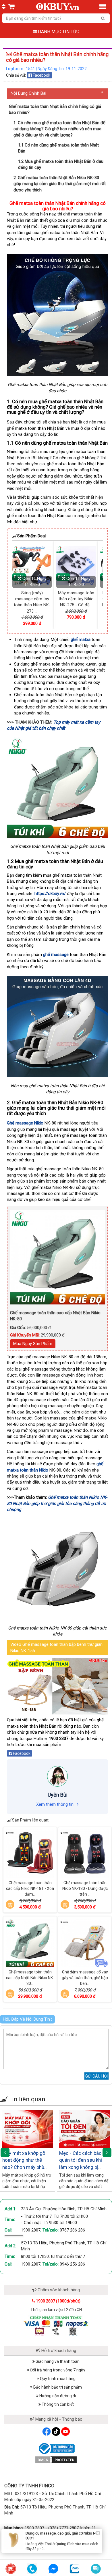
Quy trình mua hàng (57, 2379)
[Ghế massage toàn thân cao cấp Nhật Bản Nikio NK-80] (30, 1943)
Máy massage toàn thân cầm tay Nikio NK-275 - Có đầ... (29, 599)
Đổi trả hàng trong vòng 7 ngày (57, 2370)
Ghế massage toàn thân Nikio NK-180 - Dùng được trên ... (85, 1888)
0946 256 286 (72, 2264)
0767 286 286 (72, 2230)
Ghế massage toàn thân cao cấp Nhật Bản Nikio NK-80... (30, 1978)
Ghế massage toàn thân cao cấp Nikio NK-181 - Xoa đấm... (30, 1888)
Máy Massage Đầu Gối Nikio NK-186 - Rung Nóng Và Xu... (73, 599)
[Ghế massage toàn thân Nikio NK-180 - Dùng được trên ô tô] (85, 1854)
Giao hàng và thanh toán (57, 2361)
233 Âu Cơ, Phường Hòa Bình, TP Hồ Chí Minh (64, 2209)
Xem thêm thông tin (55, 1804)
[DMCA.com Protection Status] (56, 2460)
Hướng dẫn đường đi (57, 2396)
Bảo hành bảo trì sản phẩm (57, 2387)
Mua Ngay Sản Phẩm (33, 1344)
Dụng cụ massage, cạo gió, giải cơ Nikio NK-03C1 (62, 2536)
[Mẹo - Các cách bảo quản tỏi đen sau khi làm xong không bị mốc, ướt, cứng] (84, 2129)
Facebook (41, 75)
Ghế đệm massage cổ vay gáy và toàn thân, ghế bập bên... (85, 1978)
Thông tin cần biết (57, 2404)
